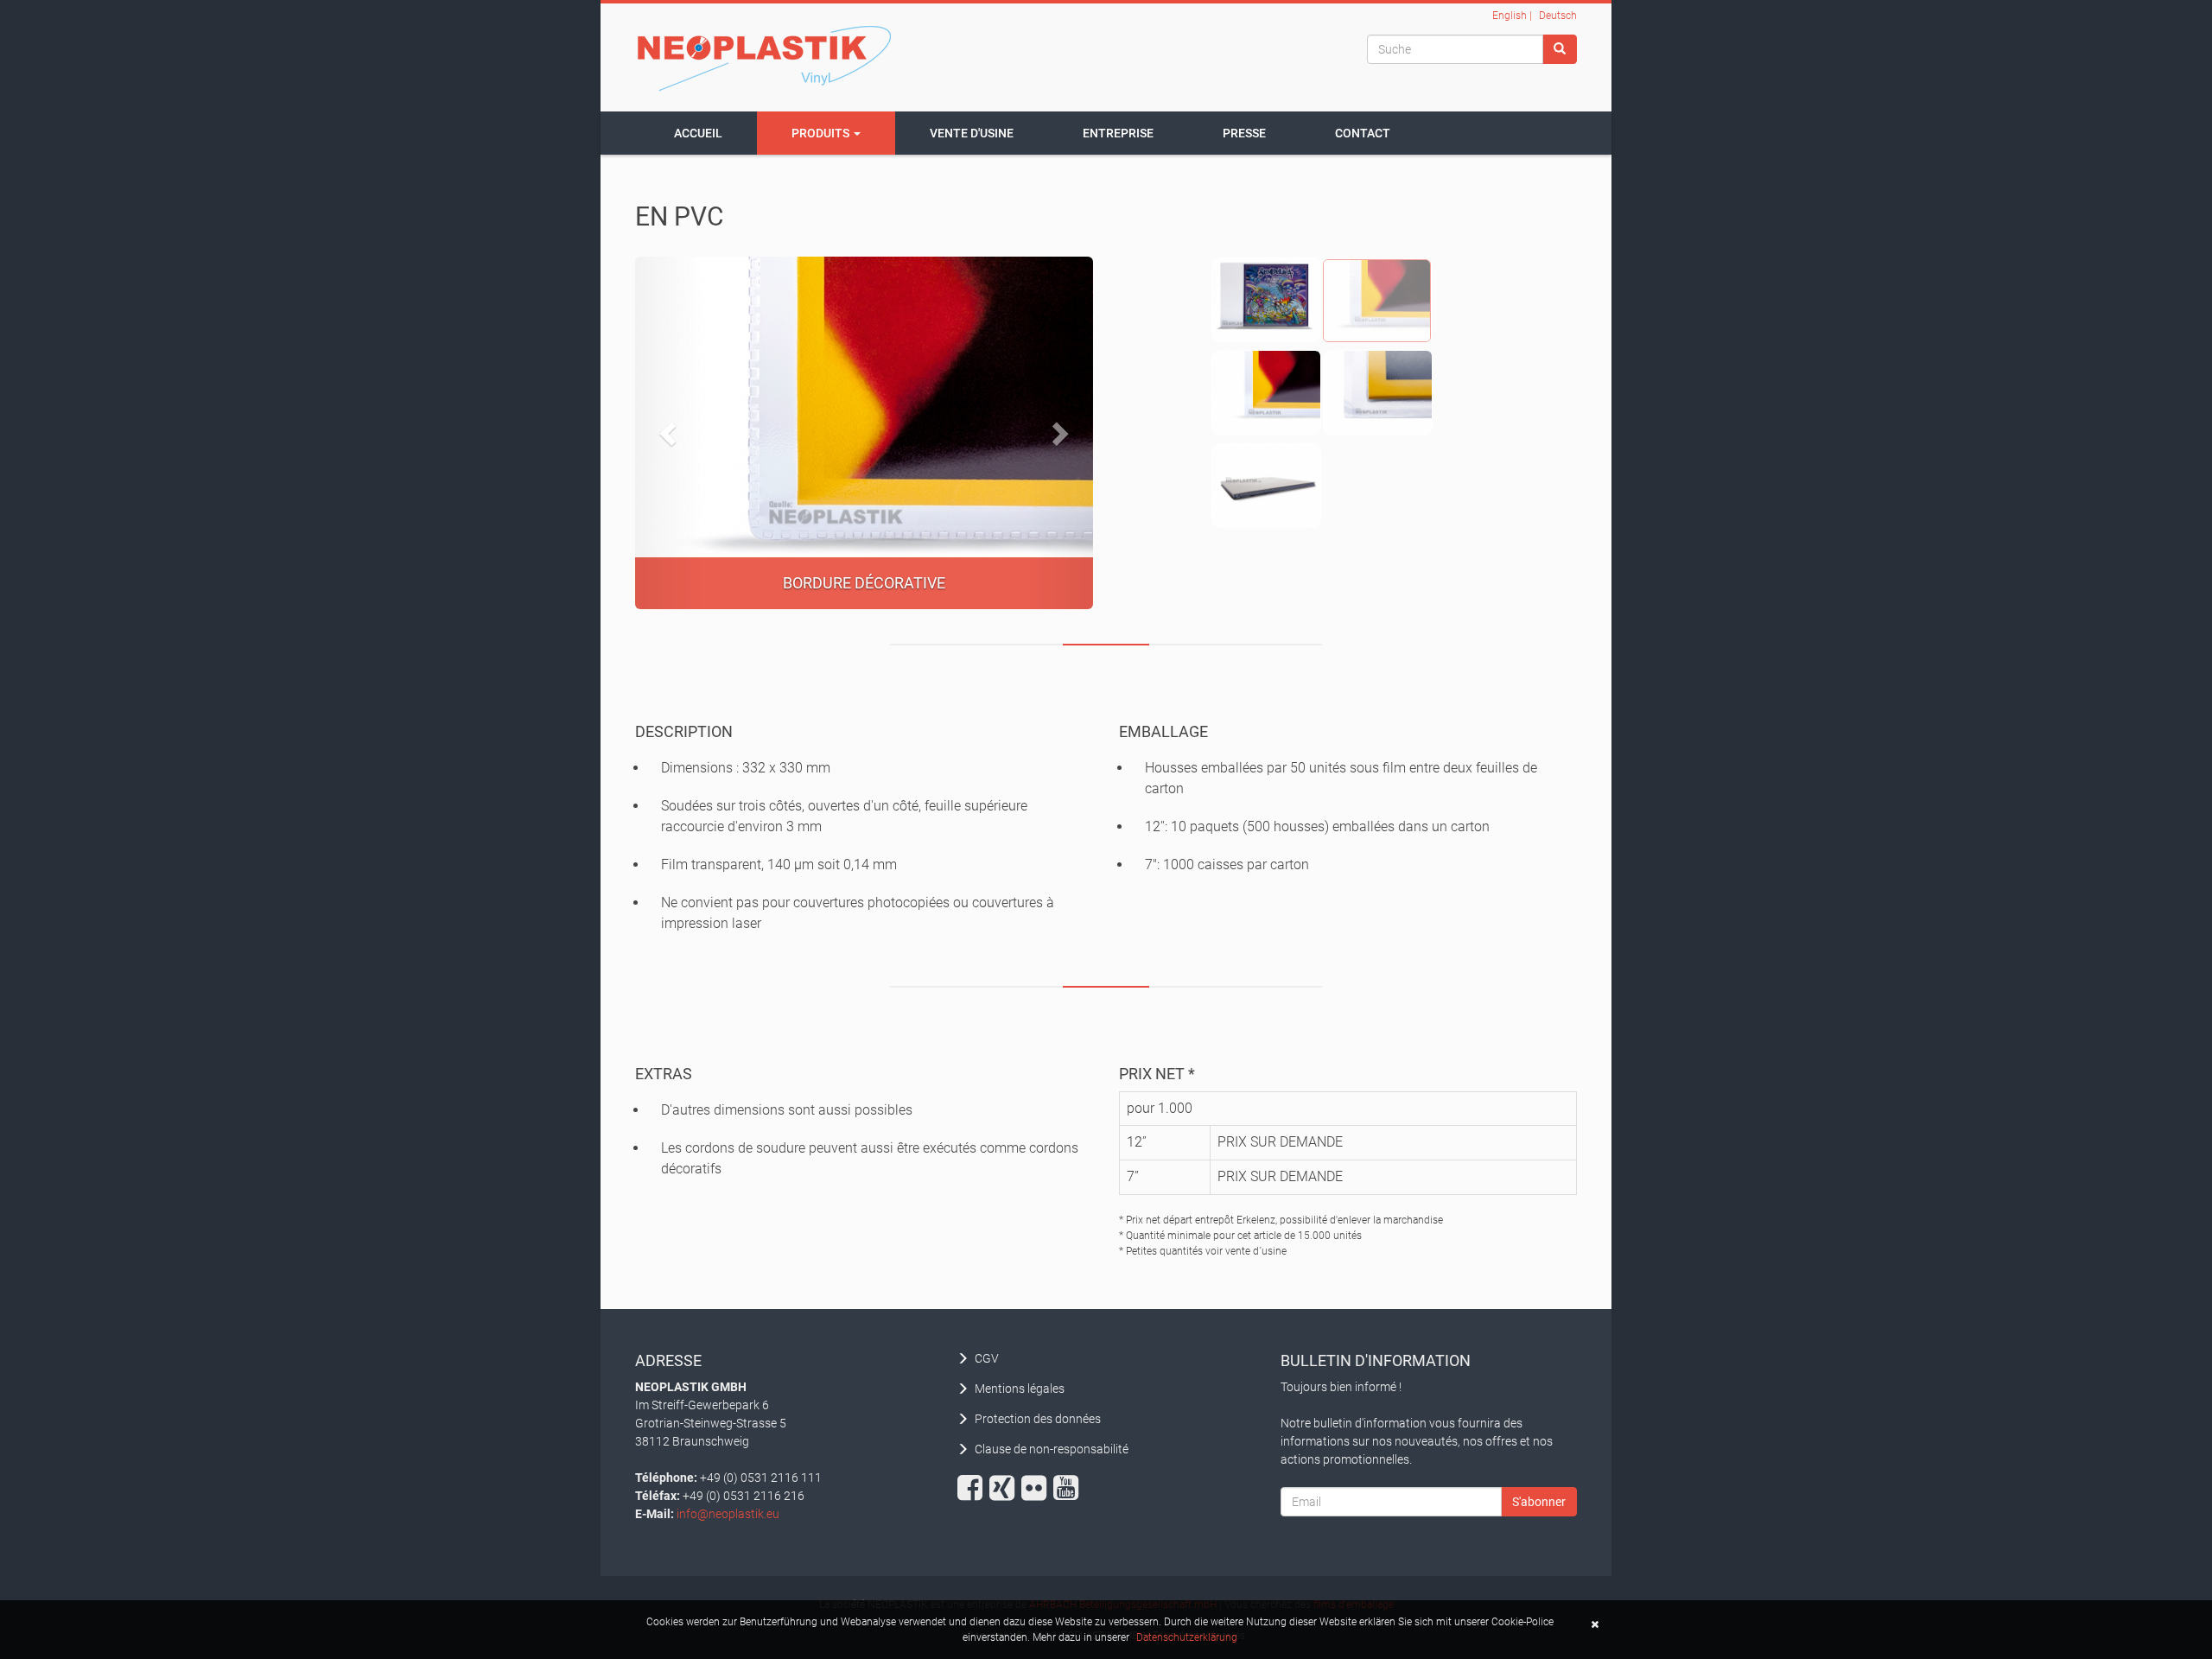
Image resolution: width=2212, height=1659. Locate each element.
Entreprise (1118, 133)
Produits (822, 133)
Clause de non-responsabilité (1052, 1449)
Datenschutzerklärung (1187, 1637)
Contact (1363, 133)
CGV (987, 1358)
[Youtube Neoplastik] (1068, 1488)
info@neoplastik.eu (728, 1514)
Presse (1244, 133)
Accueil (698, 133)
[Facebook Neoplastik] (972, 1488)
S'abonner (1539, 1502)
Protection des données (1038, 1419)
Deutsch (1558, 16)
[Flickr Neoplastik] (1036, 1488)
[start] (765, 57)
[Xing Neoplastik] (1004, 1488)
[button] (670, 433)
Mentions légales (1020, 1389)
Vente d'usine (972, 133)
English (1510, 16)
